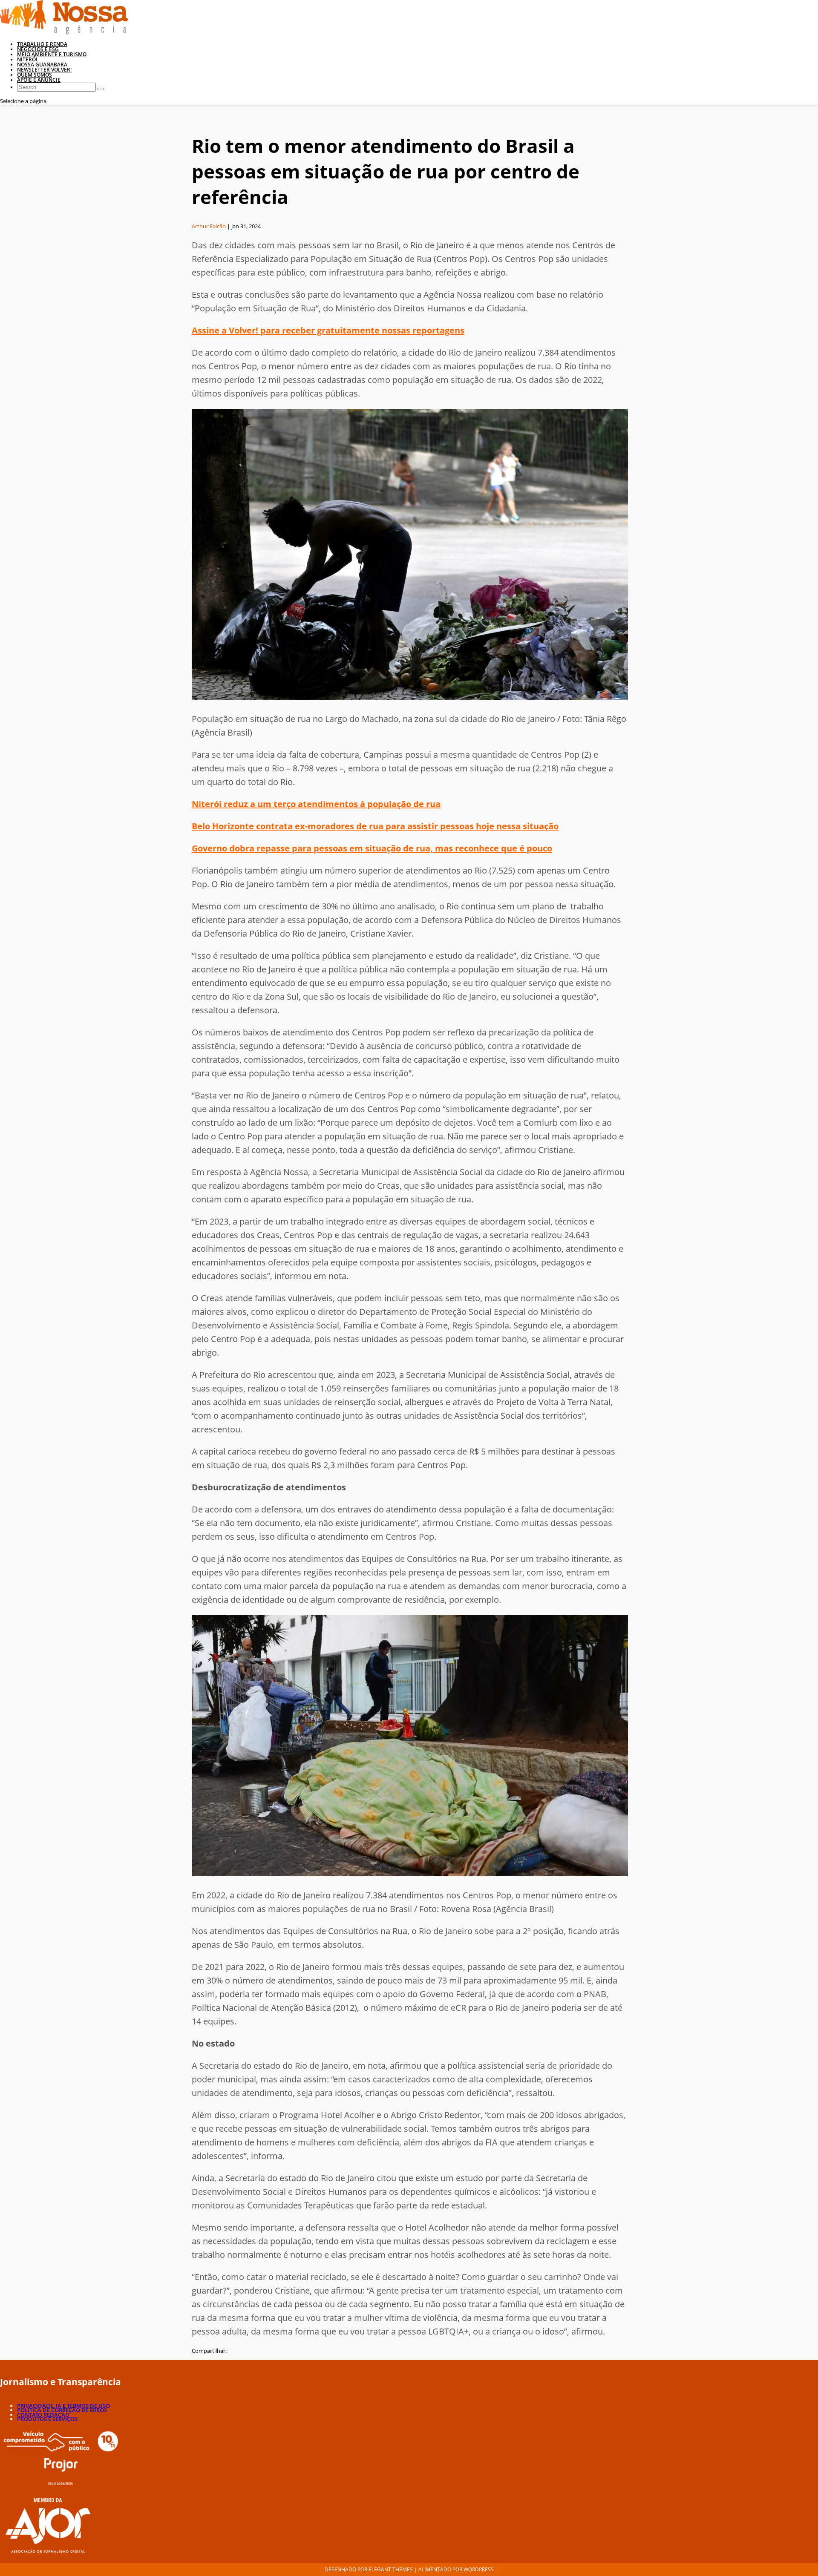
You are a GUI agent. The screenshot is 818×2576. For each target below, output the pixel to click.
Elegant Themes (391, 2569)
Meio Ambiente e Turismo (52, 54)
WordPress (479, 2569)
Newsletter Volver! (44, 70)
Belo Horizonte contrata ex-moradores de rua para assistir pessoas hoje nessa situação (375, 826)
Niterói (27, 59)
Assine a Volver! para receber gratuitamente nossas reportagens (328, 330)
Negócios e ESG (38, 49)
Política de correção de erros (62, 2410)
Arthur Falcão (209, 226)
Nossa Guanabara (42, 65)
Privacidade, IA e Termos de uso (63, 2406)
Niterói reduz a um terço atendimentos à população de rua (316, 804)
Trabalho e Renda (42, 44)
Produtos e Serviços (47, 2419)
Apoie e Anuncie (39, 80)
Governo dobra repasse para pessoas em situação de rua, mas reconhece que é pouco (372, 848)
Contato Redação (43, 2415)
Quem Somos (35, 75)
